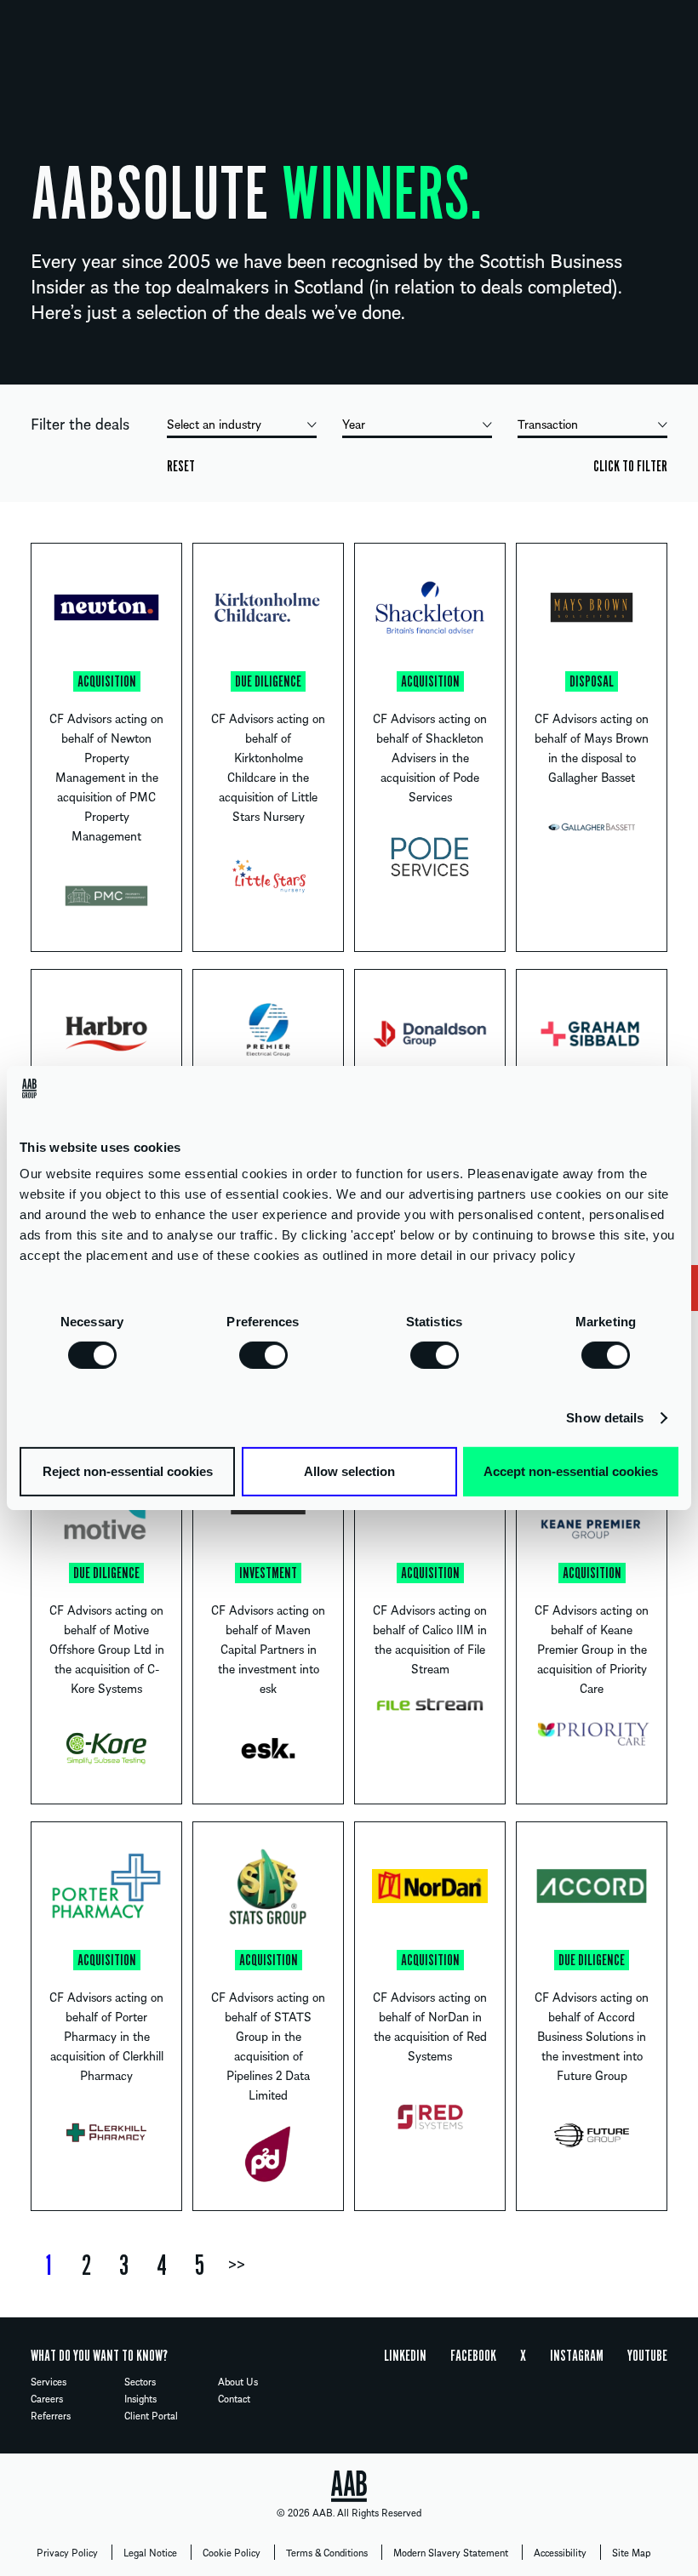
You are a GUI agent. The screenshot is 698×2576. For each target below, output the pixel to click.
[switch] (263, 1354)
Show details (605, 1418)
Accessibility (560, 2552)
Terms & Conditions (327, 2552)
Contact (234, 2398)
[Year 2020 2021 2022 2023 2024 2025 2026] (417, 426)
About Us (238, 2381)
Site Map (631, 2552)
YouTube (647, 2356)
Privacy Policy (67, 2552)
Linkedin (405, 2356)
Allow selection (349, 1471)
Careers (47, 2398)
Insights (140, 2398)
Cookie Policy (232, 2552)
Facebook (473, 2356)
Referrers (51, 2415)
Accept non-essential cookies (571, 1471)
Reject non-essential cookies (128, 1471)
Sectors (140, 2381)
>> (237, 2265)
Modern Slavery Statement (451, 2552)
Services (49, 2381)
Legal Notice (150, 2552)
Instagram (577, 2356)
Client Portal (151, 2415)
